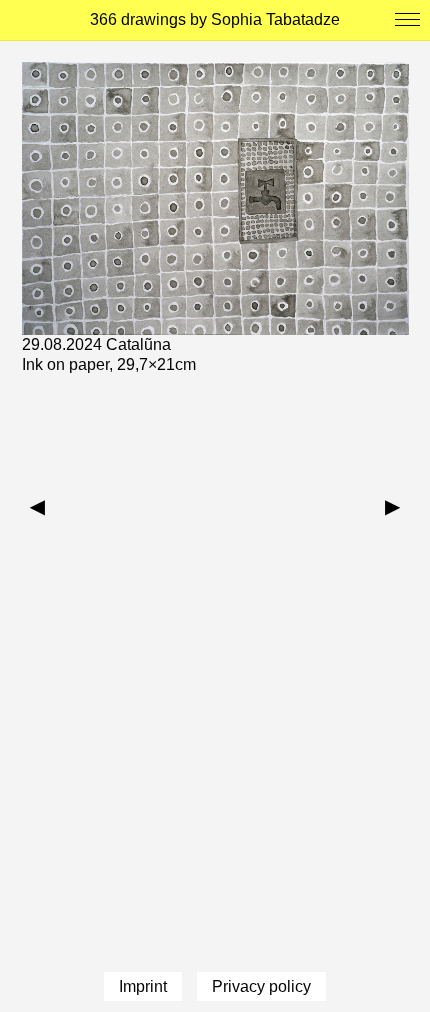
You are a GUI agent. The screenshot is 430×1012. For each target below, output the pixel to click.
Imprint (143, 986)
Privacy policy (261, 986)
